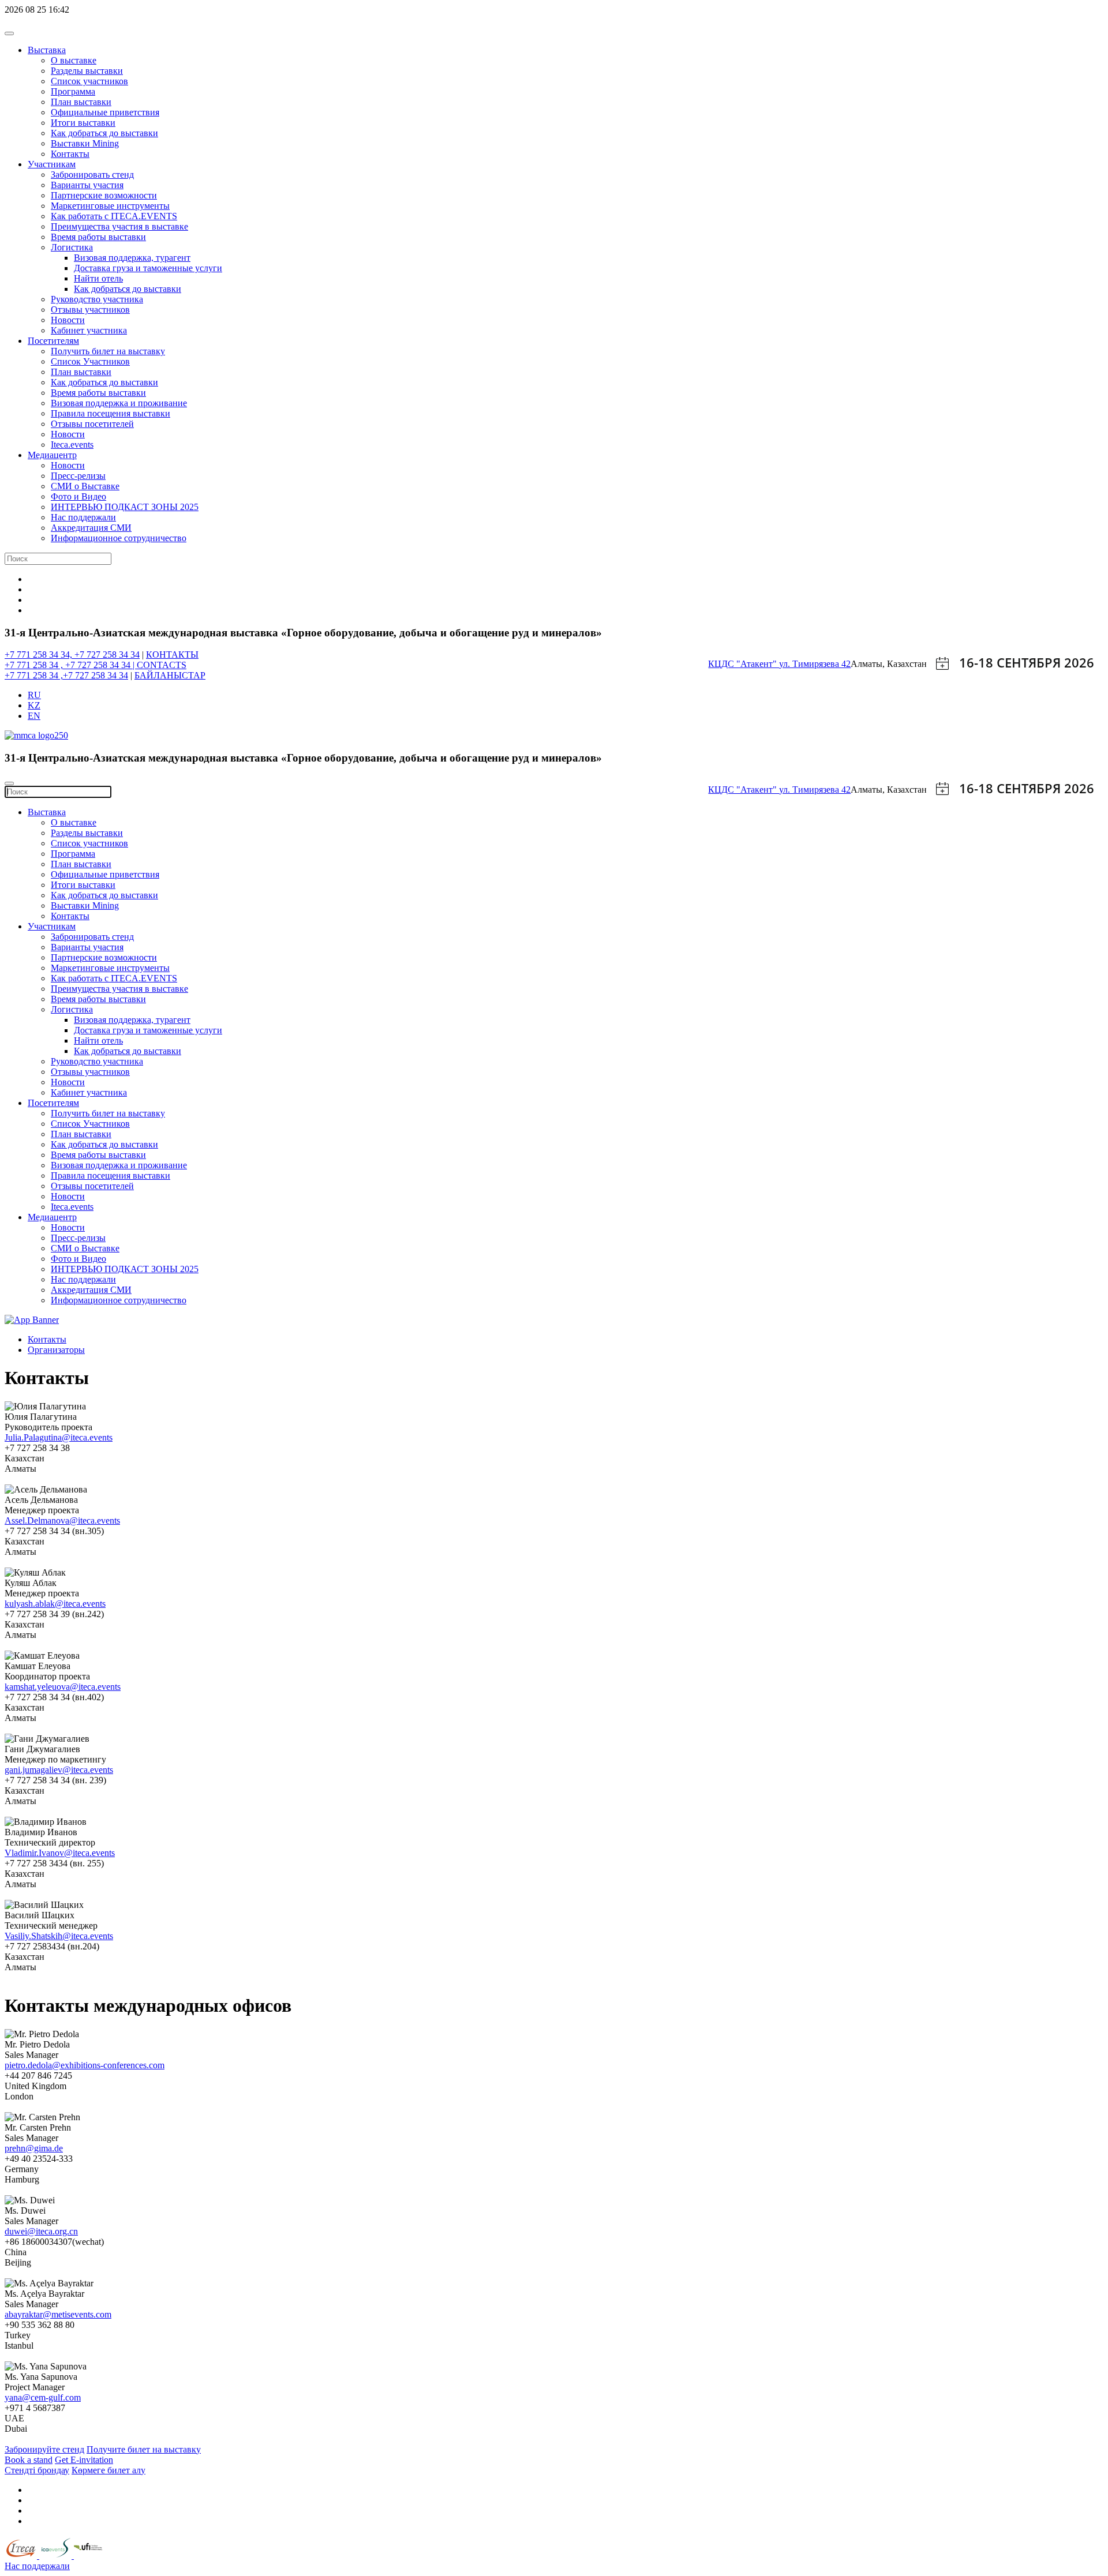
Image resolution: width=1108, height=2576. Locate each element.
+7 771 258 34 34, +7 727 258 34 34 (72, 655)
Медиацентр (52, 455)
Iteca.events (72, 445)
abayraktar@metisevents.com (58, 2314)
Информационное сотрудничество (119, 538)
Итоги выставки (83, 123)
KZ (34, 705)
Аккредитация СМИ (91, 528)
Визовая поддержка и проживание (119, 403)
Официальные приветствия (105, 112)
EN (34, 716)
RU (34, 695)
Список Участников (90, 361)
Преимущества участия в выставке (119, 226)
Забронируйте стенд (44, 2449)
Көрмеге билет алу (108, 2470)
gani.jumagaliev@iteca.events (59, 1770)
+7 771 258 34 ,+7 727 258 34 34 (66, 675)
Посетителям (53, 341)
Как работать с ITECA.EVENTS (114, 216)
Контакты (70, 154)
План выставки (81, 102)
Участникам (52, 164)
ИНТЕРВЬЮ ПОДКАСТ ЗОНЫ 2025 (125, 507)
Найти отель (98, 278)
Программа (73, 91)
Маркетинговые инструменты (110, 206)
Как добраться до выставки (104, 133)
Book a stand (29, 2460)
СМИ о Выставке (85, 486)
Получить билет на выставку (108, 351)
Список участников (89, 81)
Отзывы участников (90, 310)
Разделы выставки (87, 71)
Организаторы (56, 1350)
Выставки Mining (85, 143)
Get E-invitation (84, 2460)
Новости (68, 320)
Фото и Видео (78, 496)
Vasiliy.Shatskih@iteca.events (59, 1936)
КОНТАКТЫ (172, 655)
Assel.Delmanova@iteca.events (62, 1521)
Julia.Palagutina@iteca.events (59, 1437)
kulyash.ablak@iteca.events (55, 1604)
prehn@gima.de (34, 2148)
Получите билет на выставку (144, 2449)
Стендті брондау (37, 2470)
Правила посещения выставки (111, 413)
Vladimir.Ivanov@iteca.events (60, 1853)
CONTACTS (162, 665)
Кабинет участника (89, 330)
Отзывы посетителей (92, 424)
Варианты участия (87, 185)
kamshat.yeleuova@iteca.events (63, 1687)
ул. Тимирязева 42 (815, 664)
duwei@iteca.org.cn (41, 2231)
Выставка (47, 50)
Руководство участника (97, 299)
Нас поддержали (83, 517)
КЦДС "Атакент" (744, 664)
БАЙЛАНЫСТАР (170, 675)
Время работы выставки (98, 237)
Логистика (72, 247)
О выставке (74, 60)
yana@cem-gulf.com (43, 2397)
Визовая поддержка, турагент (132, 258)
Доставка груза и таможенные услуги (148, 268)
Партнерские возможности (104, 195)
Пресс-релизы (78, 476)
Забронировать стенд (92, 175)
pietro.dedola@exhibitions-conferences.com (85, 2065)
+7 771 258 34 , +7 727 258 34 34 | (71, 665)
